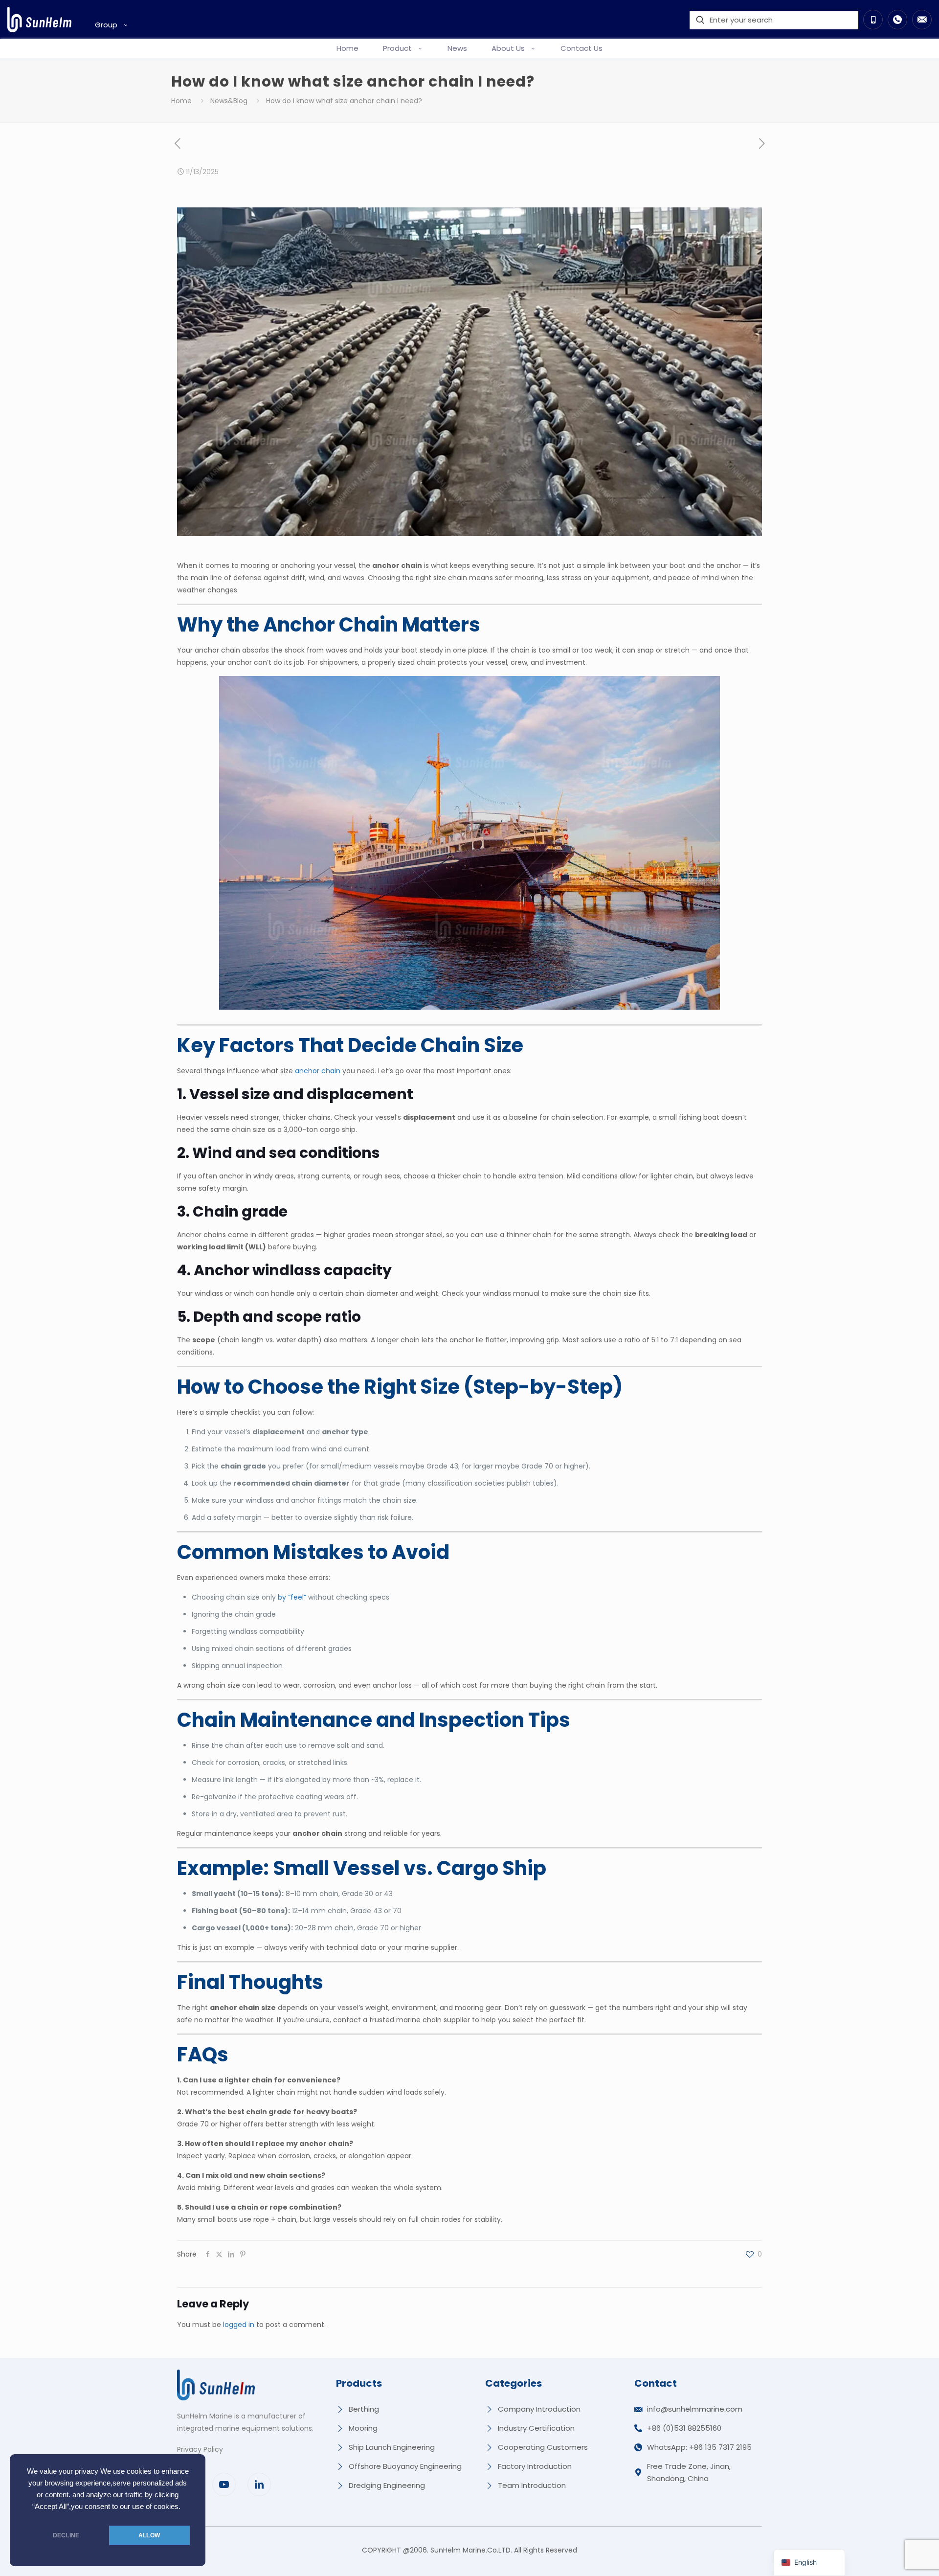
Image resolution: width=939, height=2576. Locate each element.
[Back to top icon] (892, 2556)
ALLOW (149, 2535)
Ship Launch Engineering (392, 2447)
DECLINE (66, 2535)
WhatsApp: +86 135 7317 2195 (699, 2447)
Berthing (364, 2409)
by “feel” (292, 1597)
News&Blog (229, 101)
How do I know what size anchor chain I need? (344, 101)
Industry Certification (536, 2428)
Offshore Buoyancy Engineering (405, 2466)
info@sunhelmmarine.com (695, 2409)
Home (181, 101)
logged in (239, 2325)
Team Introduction (532, 2485)
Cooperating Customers (543, 2447)
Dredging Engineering (387, 2485)
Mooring (363, 2428)
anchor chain (318, 1071)
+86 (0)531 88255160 (684, 2428)
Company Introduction (539, 2409)
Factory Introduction (535, 2466)
